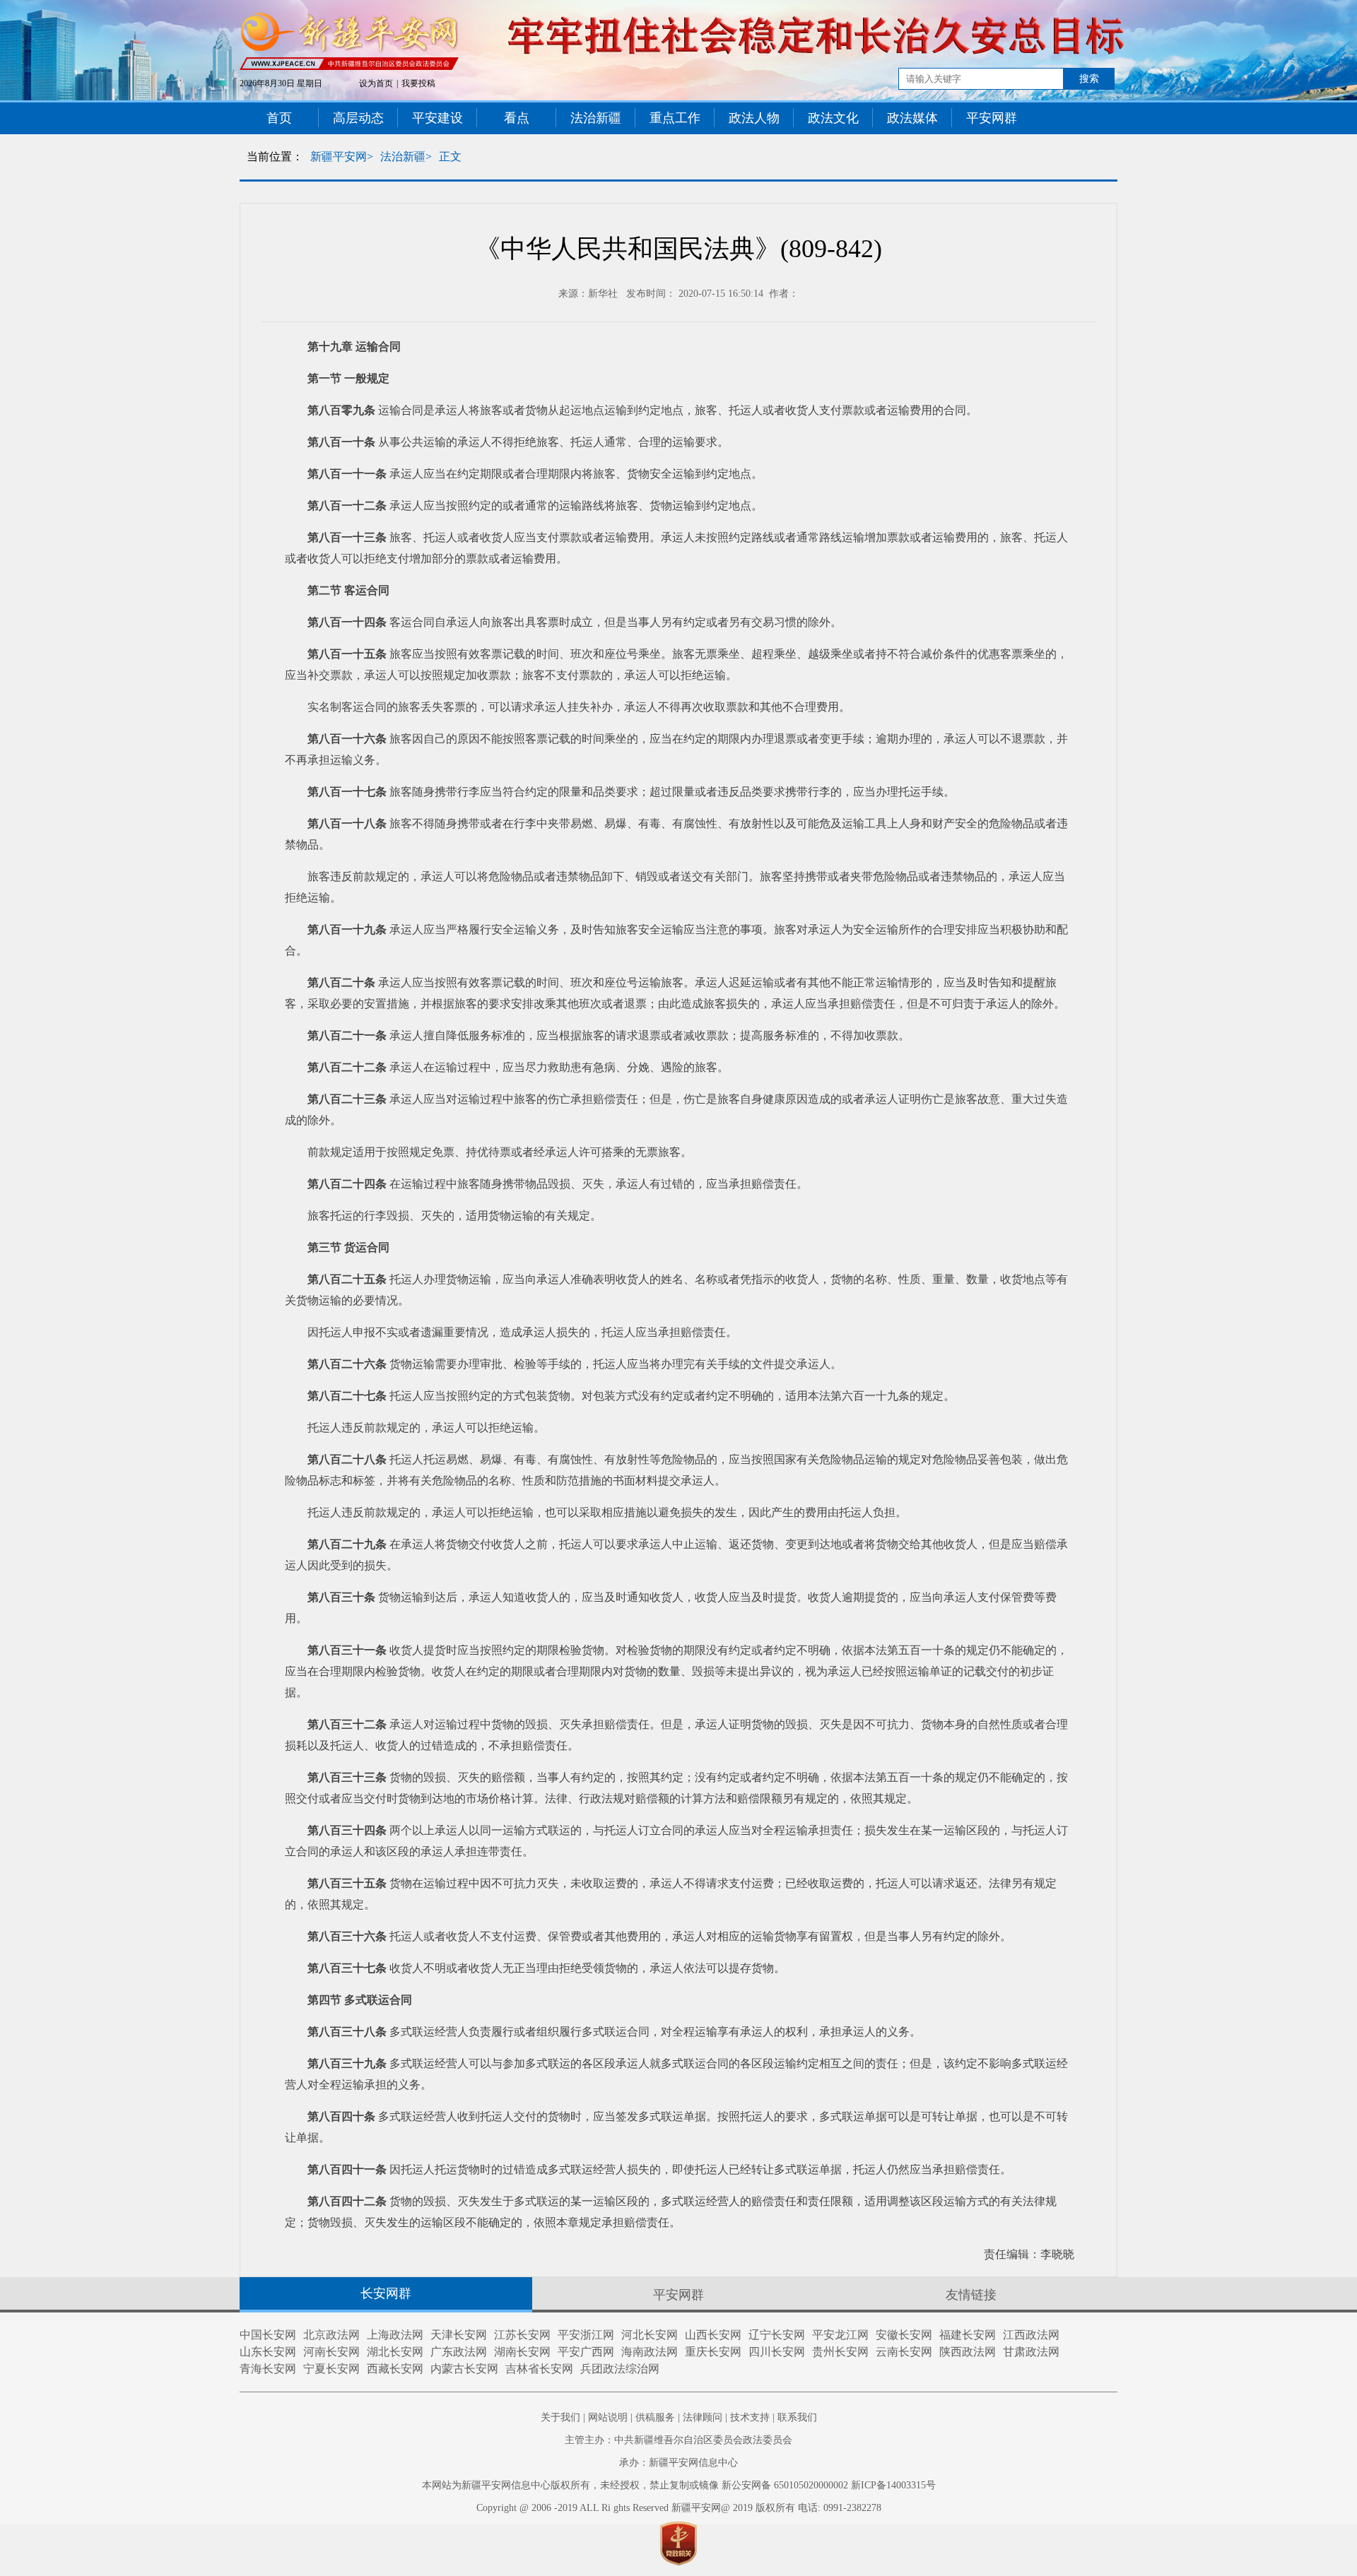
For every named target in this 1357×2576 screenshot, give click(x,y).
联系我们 (797, 2417)
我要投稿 (418, 83)
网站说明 (608, 2417)
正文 (450, 156)
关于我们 (560, 2417)
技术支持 (750, 2417)
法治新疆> (406, 156)
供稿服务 (655, 2417)
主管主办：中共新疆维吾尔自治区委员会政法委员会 (678, 2440)
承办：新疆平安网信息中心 (678, 2463)
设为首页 (376, 83)
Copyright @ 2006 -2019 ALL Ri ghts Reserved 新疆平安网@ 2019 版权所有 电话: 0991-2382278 (679, 2508)
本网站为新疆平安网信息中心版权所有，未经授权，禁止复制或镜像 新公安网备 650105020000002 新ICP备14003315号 (679, 2485)
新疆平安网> (342, 156)
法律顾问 (703, 2417)
